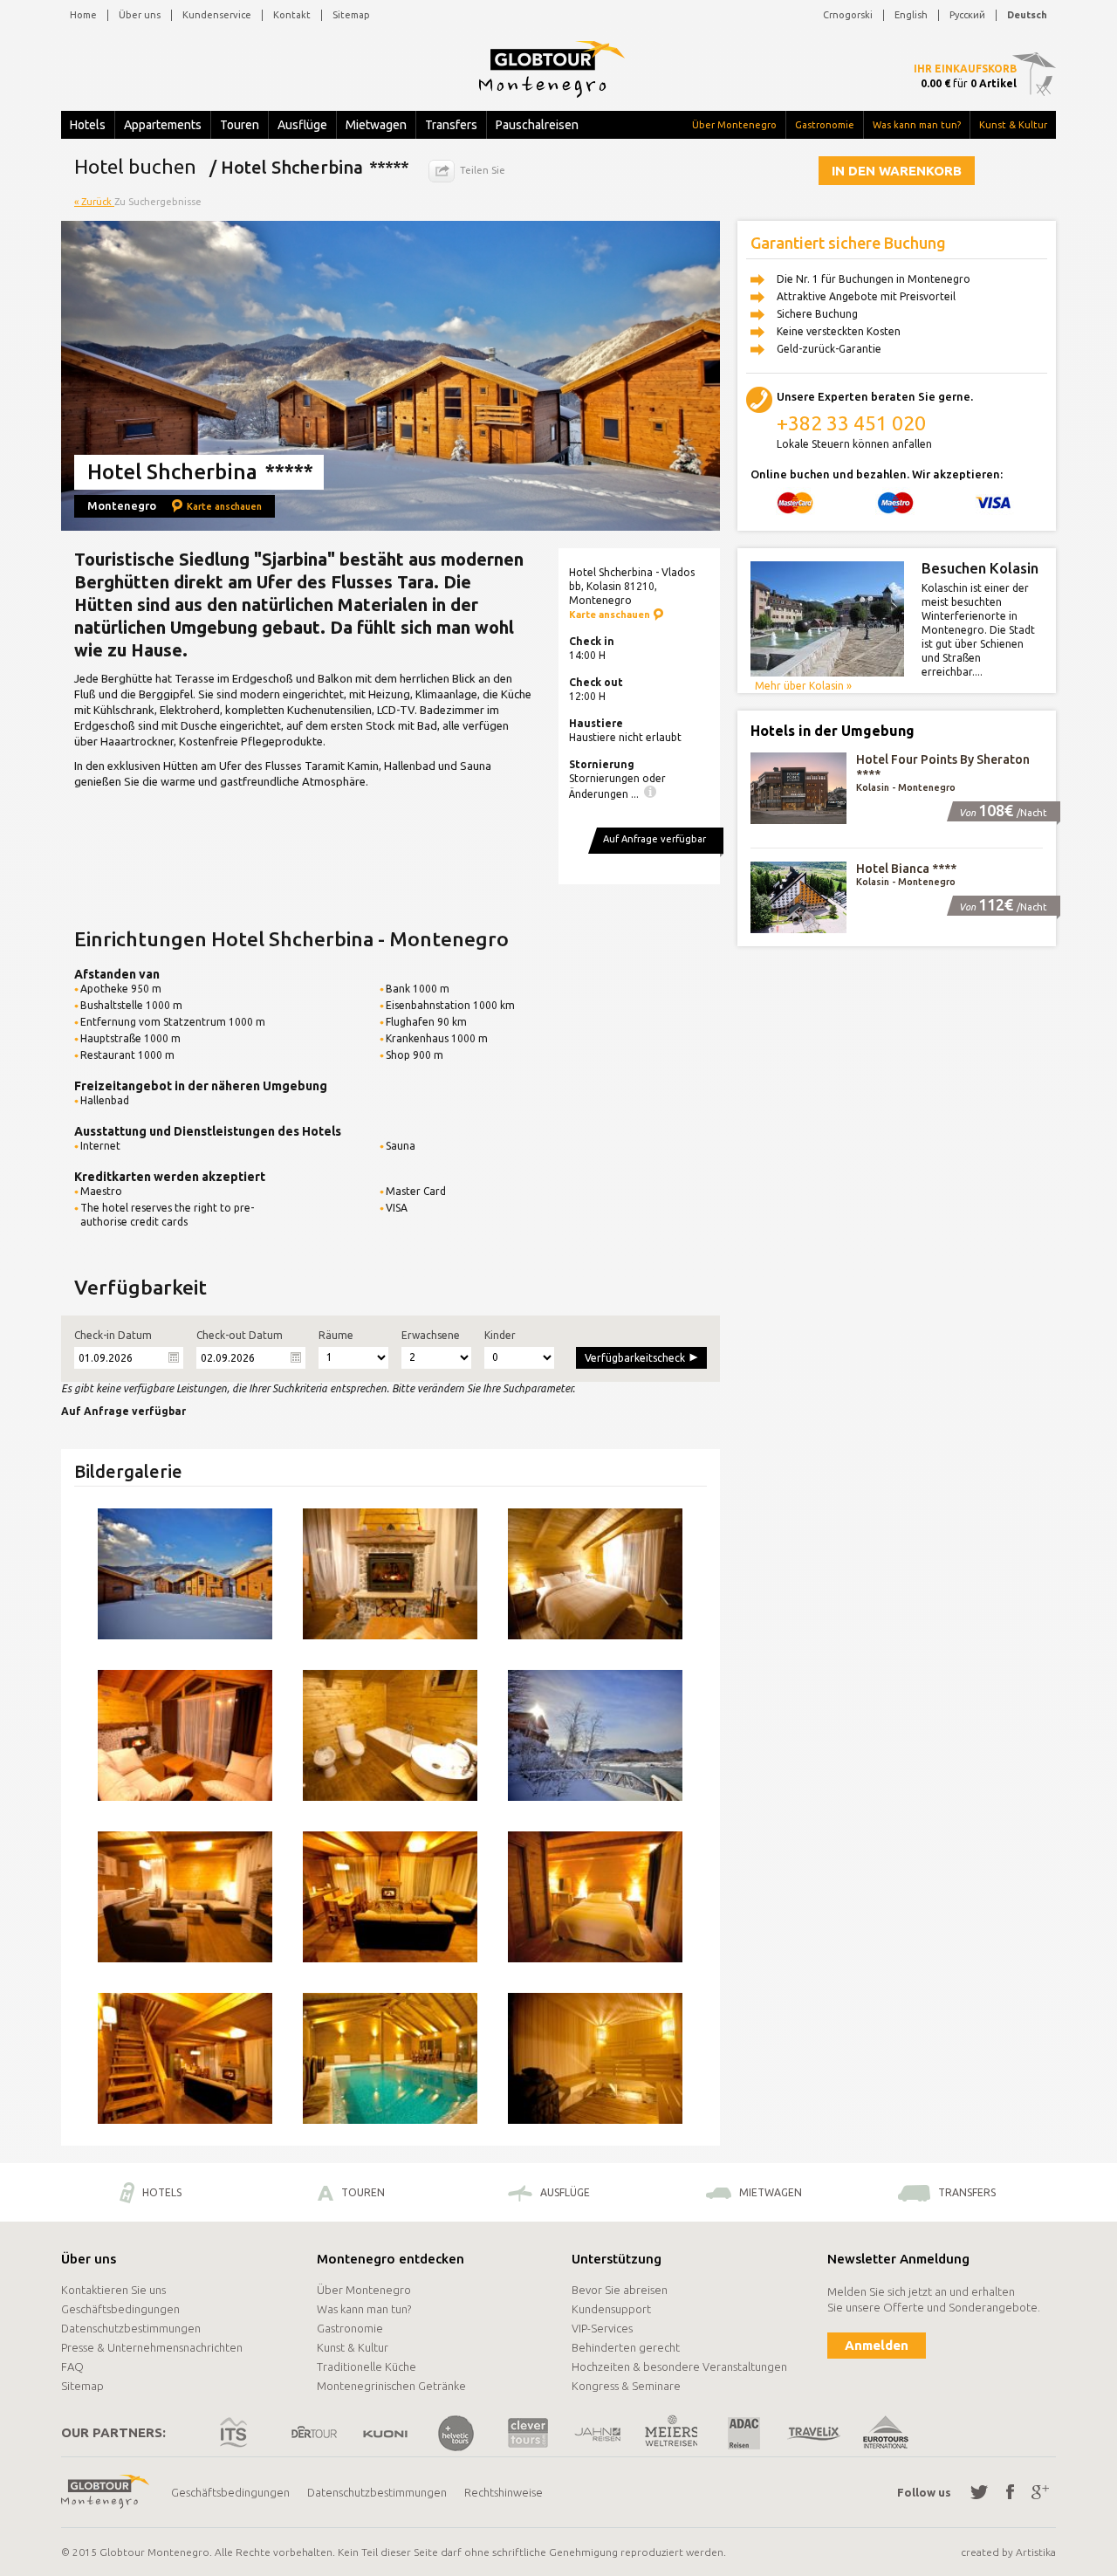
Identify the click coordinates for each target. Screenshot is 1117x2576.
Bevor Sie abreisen (620, 2290)
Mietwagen (376, 125)
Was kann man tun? (917, 125)
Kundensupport (611, 2309)
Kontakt (292, 15)
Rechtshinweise (504, 2492)
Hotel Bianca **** (906, 869)
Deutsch (1027, 15)
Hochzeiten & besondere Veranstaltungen (679, 2366)
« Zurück (94, 202)
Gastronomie (825, 125)
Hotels (88, 125)
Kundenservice (217, 15)
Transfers (451, 125)
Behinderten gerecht (626, 2347)
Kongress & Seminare (626, 2386)
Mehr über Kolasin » (803, 686)
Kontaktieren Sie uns (113, 2290)
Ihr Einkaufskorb (965, 69)
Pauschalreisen (537, 125)
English (911, 15)
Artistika (1036, 2552)
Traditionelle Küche (367, 2366)
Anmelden (877, 2345)
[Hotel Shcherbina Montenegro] (185, 1574)
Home (83, 15)
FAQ (72, 2366)
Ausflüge (302, 125)
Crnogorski (848, 15)
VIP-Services (602, 2328)
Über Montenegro (734, 125)
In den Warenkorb (897, 171)
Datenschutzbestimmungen (131, 2328)
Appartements (163, 125)
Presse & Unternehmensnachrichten (152, 2347)
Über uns (140, 15)
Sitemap (351, 15)
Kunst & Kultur (1013, 125)
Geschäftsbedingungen (120, 2309)
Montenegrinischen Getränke (391, 2386)
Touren (240, 125)
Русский (967, 15)
